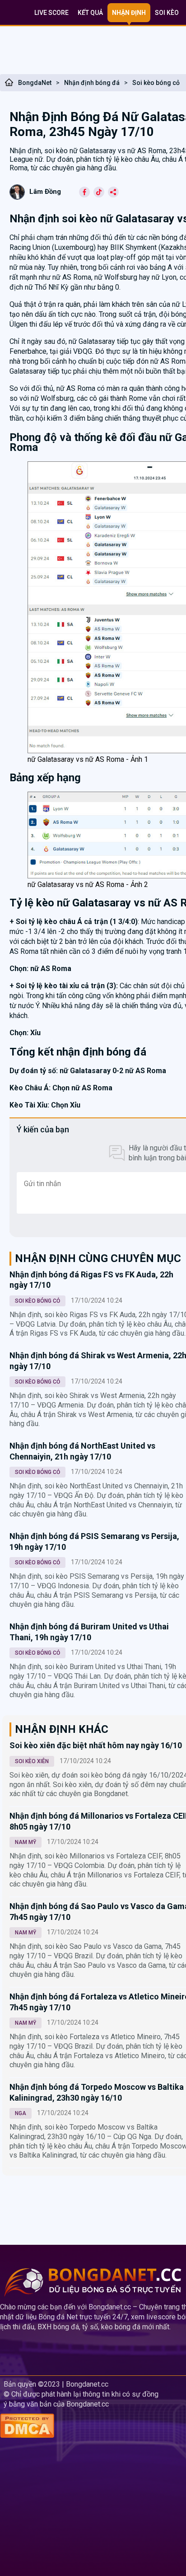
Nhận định (129, 13)
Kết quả (90, 13)
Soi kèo (167, 13)
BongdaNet (35, 83)
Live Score (51, 13)
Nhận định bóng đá (92, 83)
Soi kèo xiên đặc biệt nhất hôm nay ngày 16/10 (96, 1745)
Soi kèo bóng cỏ (156, 83)
